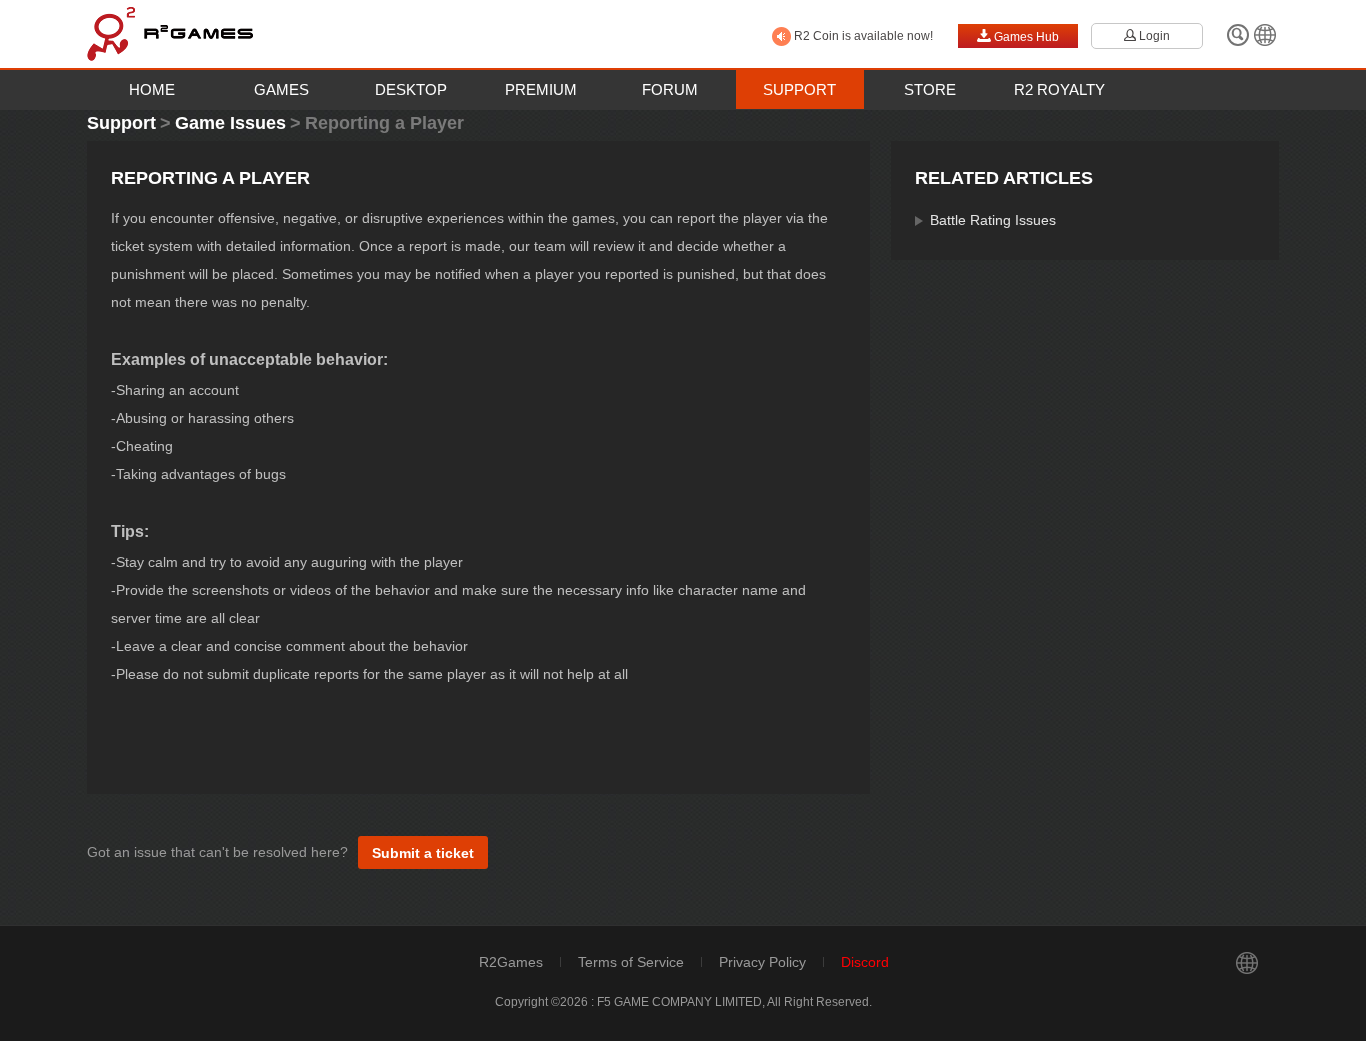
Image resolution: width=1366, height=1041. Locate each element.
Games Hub (1018, 36)
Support (799, 89)
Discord (865, 962)
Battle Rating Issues (993, 220)
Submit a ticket (423, 853)
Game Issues (230, 123)
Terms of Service (631, 962)
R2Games (511, 962)
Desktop (411, 89)
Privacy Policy (762, 962)
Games (281, 89)
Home (152, 89)
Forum (670, 89)
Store (930, 89)
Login (1147, 36)
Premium (541, 89)
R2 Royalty (1059, 89)
